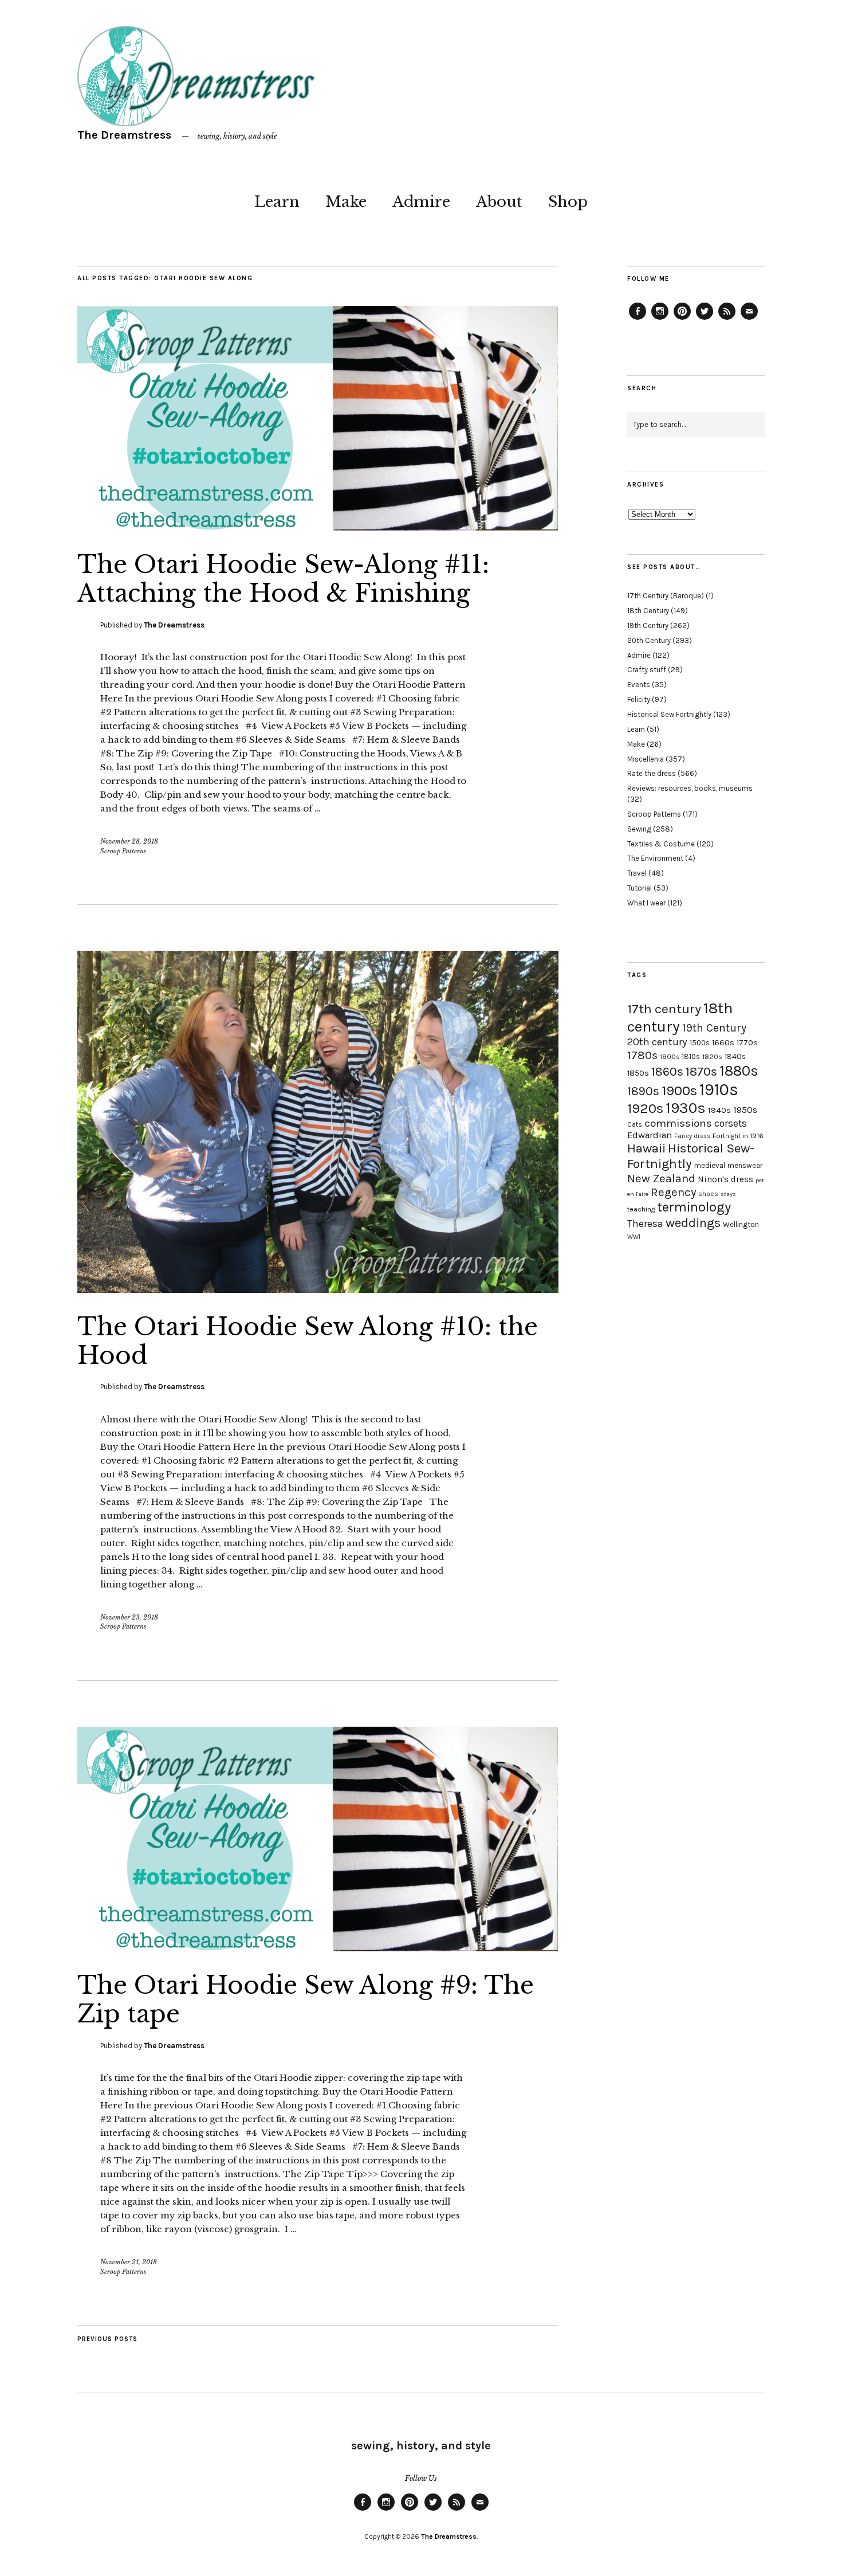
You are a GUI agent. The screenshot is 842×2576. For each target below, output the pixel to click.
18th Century (648, 611)
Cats (635, 1124)
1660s (723, 1043)
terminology (694, 1207)
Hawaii (646, 1148)
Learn (277, 202)
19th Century (648, 626)
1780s (642, 1055)
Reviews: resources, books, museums (690, 788)
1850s (638, 1073)
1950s (745, 1110)
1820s (712, 1056)
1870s (701, 1071)
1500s (700, 1043)
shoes (708, 1194)
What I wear (646, 903)
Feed (727, 319)
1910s (719, 1089)
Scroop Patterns (123, 851)
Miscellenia (646, 759)
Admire (421, 202)
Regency (673, 1192)
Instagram (660, 319)
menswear (745, 1165)
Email (749, 319)
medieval (710, 1165)
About (499, 202)
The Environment (655, 858)
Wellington (741, 1224)
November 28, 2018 (129, 841)
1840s (735, 1056)
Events (639, 685)
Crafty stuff (647, 670)
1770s (747, 1043)
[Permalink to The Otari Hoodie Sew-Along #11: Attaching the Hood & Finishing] (318, 527)
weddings (693, 1223)
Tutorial (640, 888)
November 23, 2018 (129, 1617)
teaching (641, 1209)
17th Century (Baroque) (666, 596)
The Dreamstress (124, 135)
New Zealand (661, 1178)
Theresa (645, 1224)
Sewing (639, 829)
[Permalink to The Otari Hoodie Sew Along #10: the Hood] (318, 1289)
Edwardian (650, 1135)
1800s (670, 1057)
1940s (719, 1110)
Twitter (705, 319)
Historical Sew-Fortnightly (691, 1156)
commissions (678, 1123)
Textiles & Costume (661, 844)
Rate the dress (652, 773)
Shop (568, 202)
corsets (731, 1123)
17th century (664, 1009)
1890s (643, 1091)
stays (728, 1194)
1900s (679, 1091)
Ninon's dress (725, 1179)
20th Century (649, 640)
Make (346, 202)
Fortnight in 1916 (738, 1136)
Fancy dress (692, 1136)
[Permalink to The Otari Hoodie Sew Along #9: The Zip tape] (318, 1948)
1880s (739, 1071)
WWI (634, 1237)
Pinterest (682, 319)
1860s (667, 1072)
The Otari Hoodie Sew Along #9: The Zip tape (306, 1999)
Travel (637, 873)
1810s (691, 1056)
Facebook (638, 319)
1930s (686, 1108)
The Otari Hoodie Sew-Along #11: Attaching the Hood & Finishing (283, 579)
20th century (657, 1042)
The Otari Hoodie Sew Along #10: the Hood (308, 1341)
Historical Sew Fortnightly (669, 714)
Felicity (639, 699)
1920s (645, 1108)
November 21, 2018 (129, 2262)
